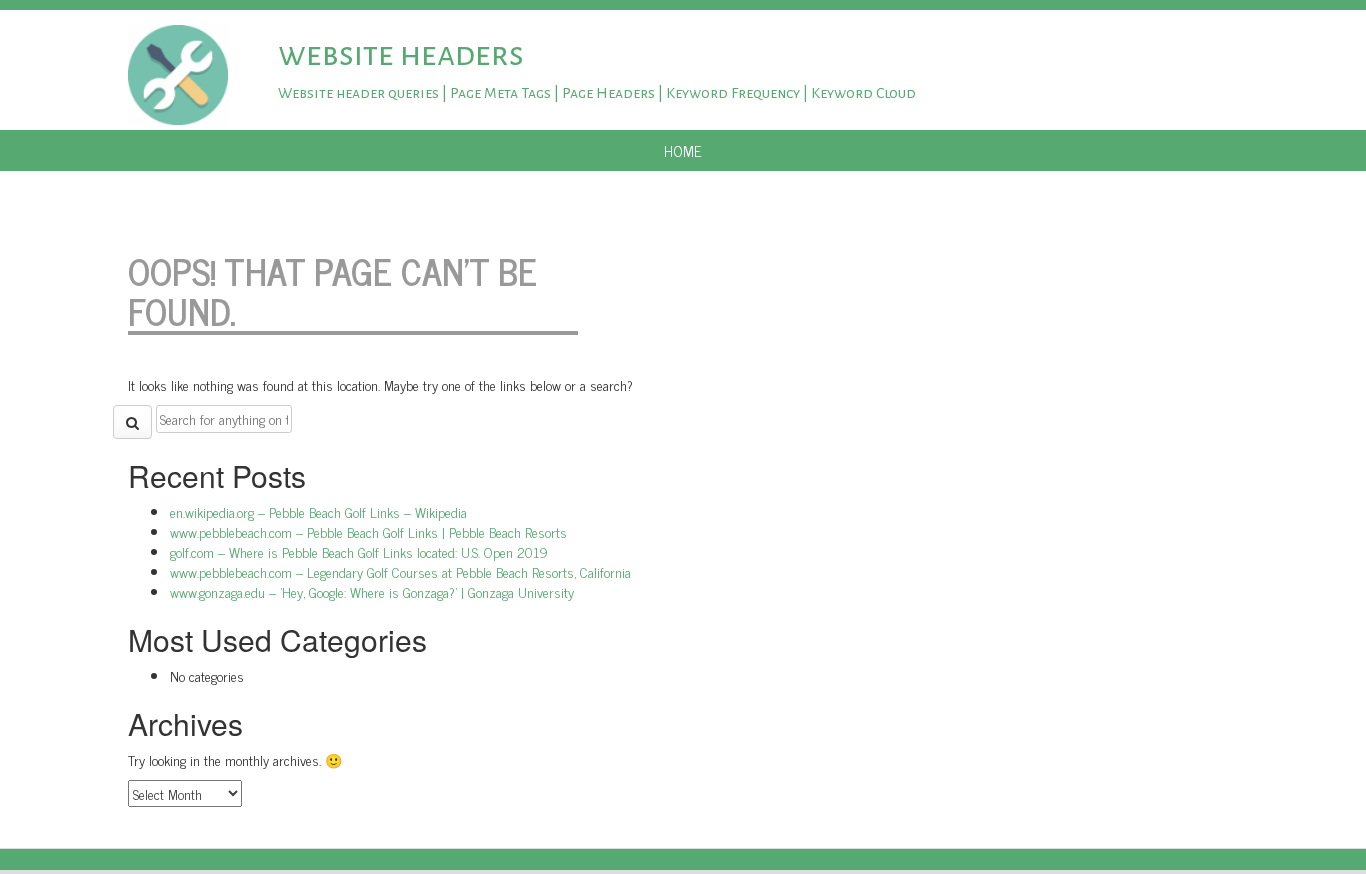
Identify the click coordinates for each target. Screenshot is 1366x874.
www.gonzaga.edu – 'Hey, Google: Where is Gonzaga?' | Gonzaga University (372, 591)
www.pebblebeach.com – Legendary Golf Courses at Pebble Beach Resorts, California (400, 571)
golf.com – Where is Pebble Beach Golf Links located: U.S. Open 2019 (359, 551)
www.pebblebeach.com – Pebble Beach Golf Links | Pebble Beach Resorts (368, 531)
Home (683, 150)
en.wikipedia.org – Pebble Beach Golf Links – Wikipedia (318, 511)
